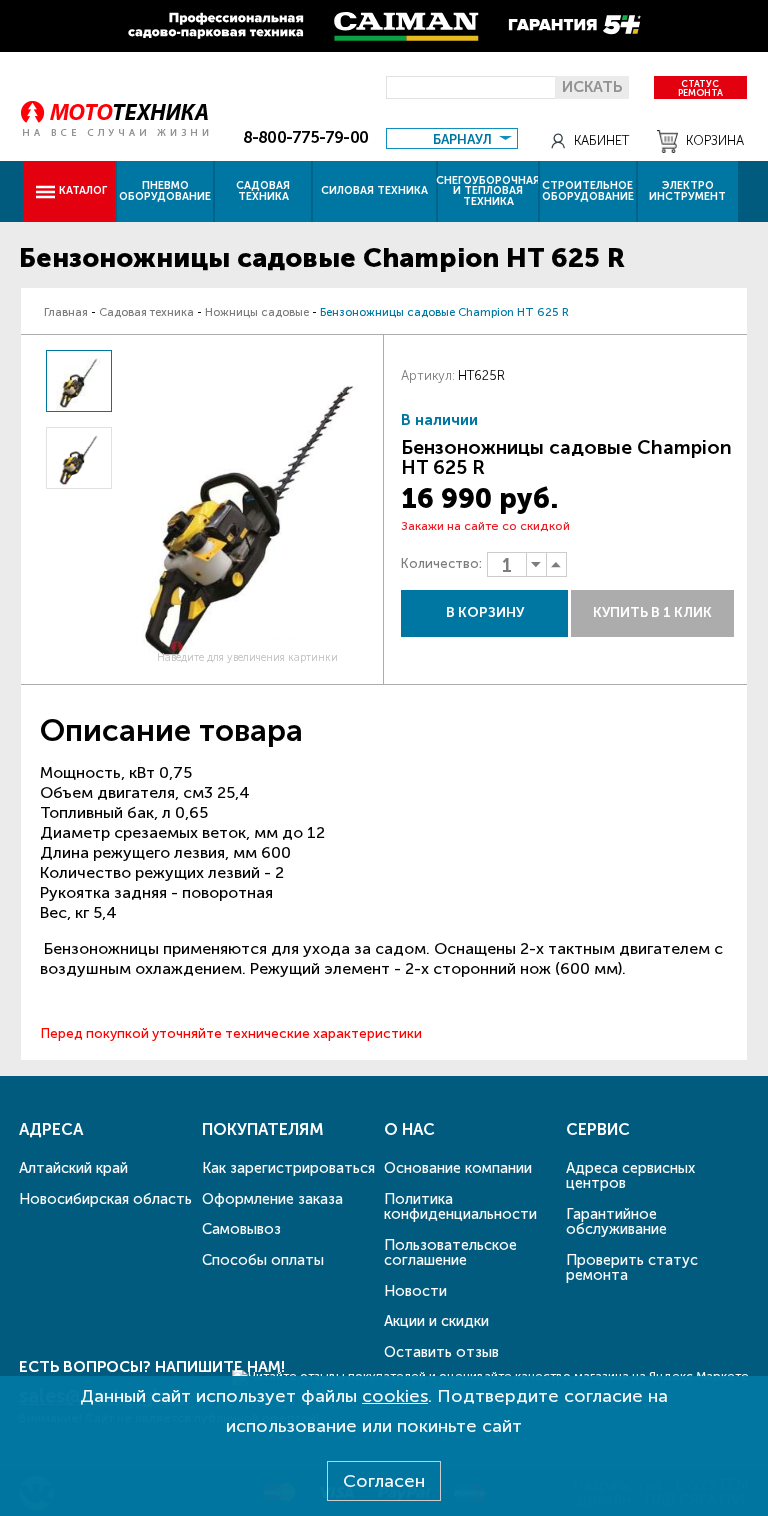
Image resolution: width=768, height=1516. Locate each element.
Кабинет (601, 140)
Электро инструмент (687, 191)
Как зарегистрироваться (288, 1168)
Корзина (715, 140)
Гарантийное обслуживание (616, 1221)
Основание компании (458, 1168)
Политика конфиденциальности (460, 1206)
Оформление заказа (272, 1199)
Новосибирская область (105, 1199)
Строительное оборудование (588, 191)
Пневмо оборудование (165, 191)
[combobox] (451, 137)
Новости (415, 1291)
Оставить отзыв (441, 1352)
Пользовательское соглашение (450, 1252)
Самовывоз (241, 1229)
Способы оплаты (263, 1260)
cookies (395, 1396)
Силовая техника (374, 190)
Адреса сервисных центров (630, 1175)
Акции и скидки (436, 1321)
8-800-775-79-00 (305, 137)
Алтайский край (73, 1168)
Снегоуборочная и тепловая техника (488, 191)
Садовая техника (263, 191)
